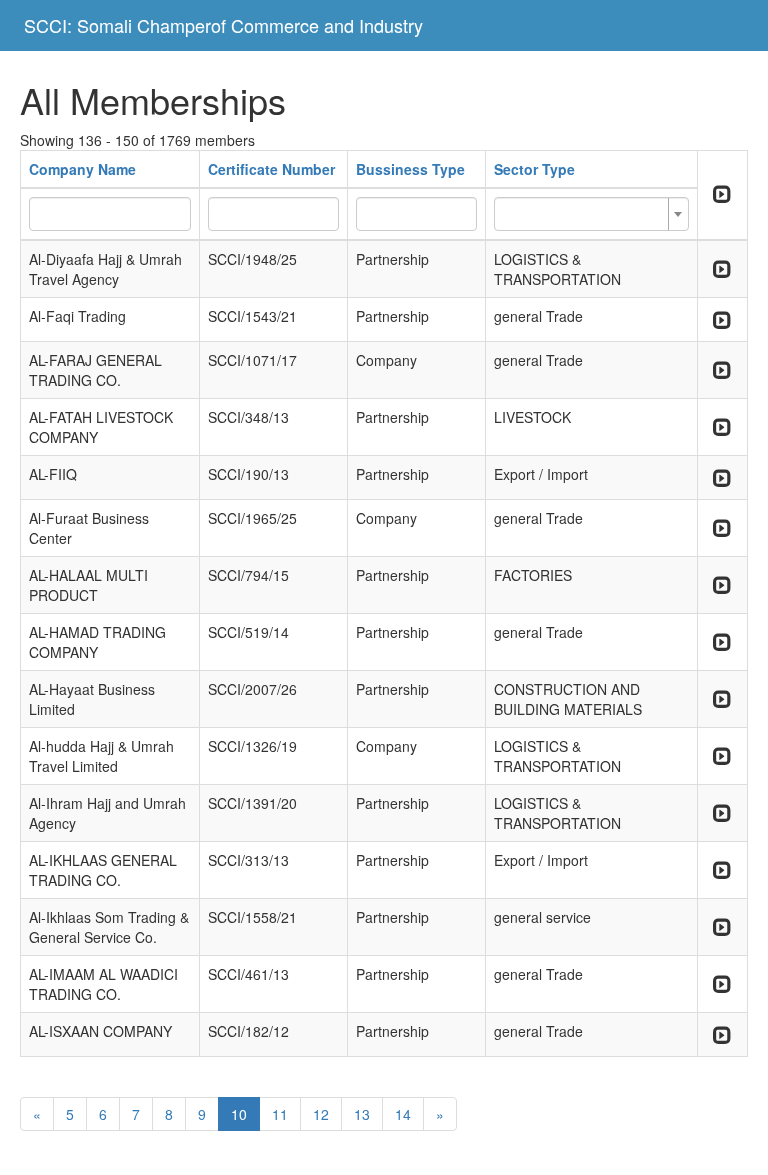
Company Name (82, 169)
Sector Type (534, 169)
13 (362, 1114)
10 (239, 1114)
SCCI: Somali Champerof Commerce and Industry (223, 25)
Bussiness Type (410, 169)
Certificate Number (271, 169)
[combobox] (591, 214)
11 (280, 1114)
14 (403, 1114)
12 (321, 1114)
